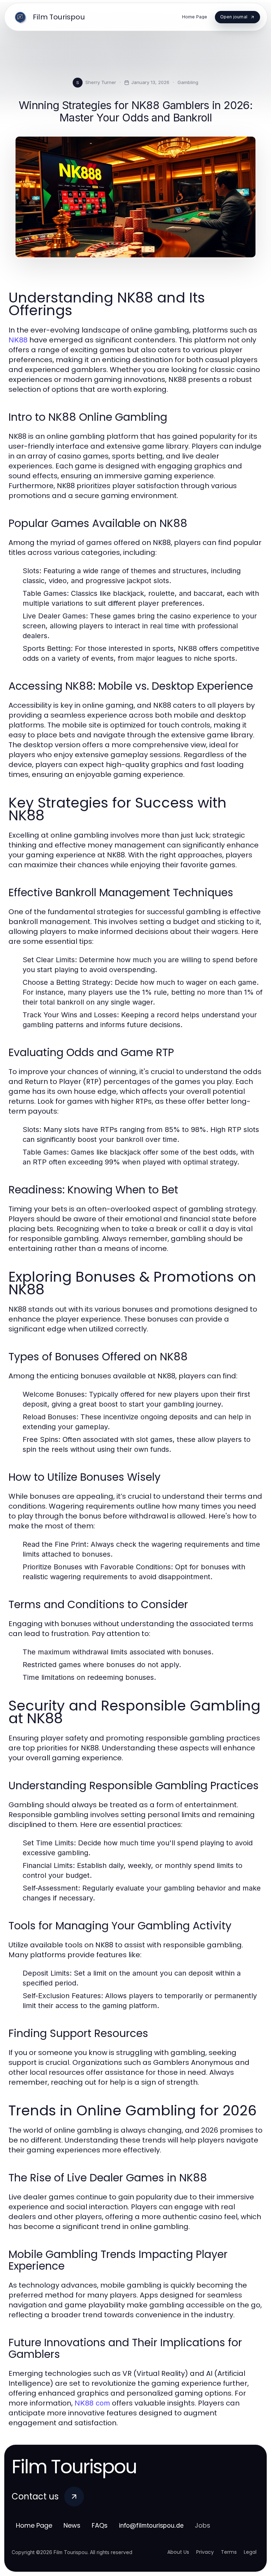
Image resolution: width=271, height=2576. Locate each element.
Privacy (205, 2552)
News (72, 2525)
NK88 (18, 340)
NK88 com (92, 2403)
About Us (178, 2552)
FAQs (100, 2525)
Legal (250, 2552)
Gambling (188, 82)
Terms (229, 2552)
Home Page (34, 2525)
